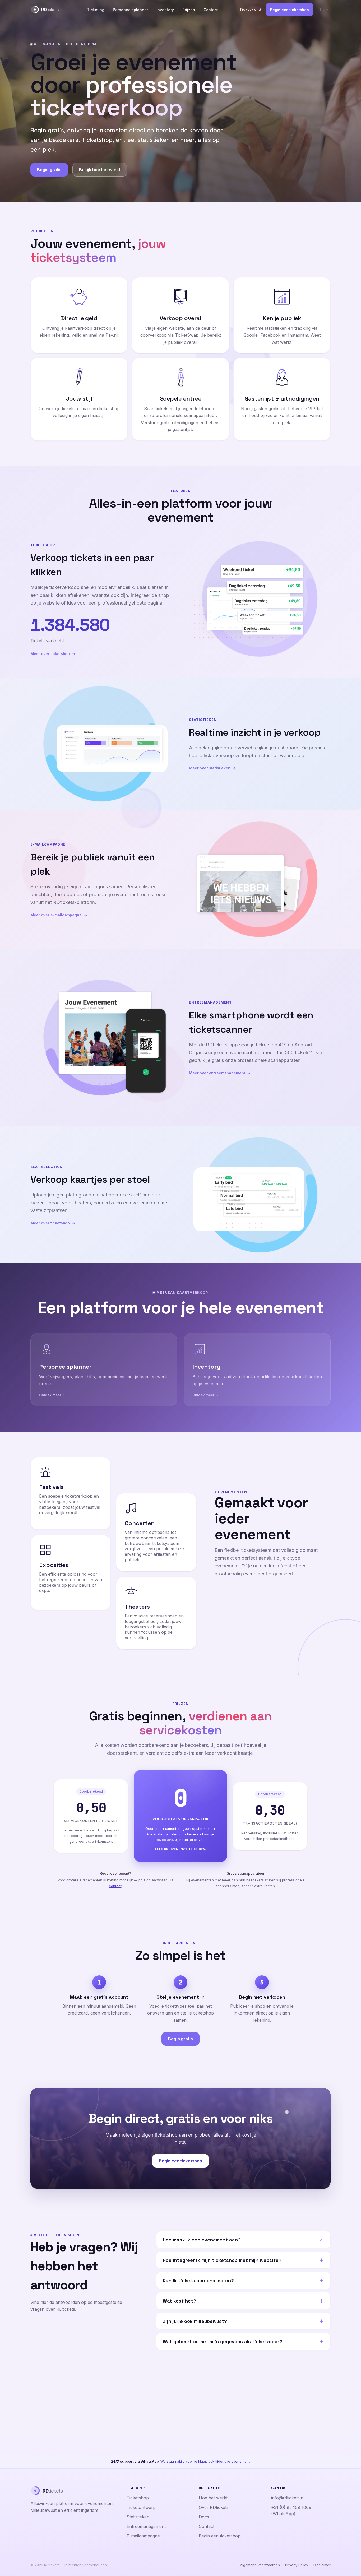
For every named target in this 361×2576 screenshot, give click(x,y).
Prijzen (189, 10)
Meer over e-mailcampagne (56, 915)
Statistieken (138, 2517)
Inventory (165, 10)
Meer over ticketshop (50, 654)
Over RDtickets (214, 2507)
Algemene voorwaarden (260, 2565)
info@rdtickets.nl (288, 2498)
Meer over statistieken (210, 768)
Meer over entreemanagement (217, 1073)
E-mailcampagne (143, 2536)
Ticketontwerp (141, 2507)
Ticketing (96, 10)
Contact (211, 10)
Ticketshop (138, 2498)
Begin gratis (49, 170)
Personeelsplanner (130, 10)
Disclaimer (322, 2565)
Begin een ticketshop (290, 10)
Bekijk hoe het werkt (100, 170)
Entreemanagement (146, 2526)
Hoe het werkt (213, 2498)
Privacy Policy (297, 2565)
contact (115, 1886)
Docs (204, 2517)
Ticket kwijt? (250, 9)
